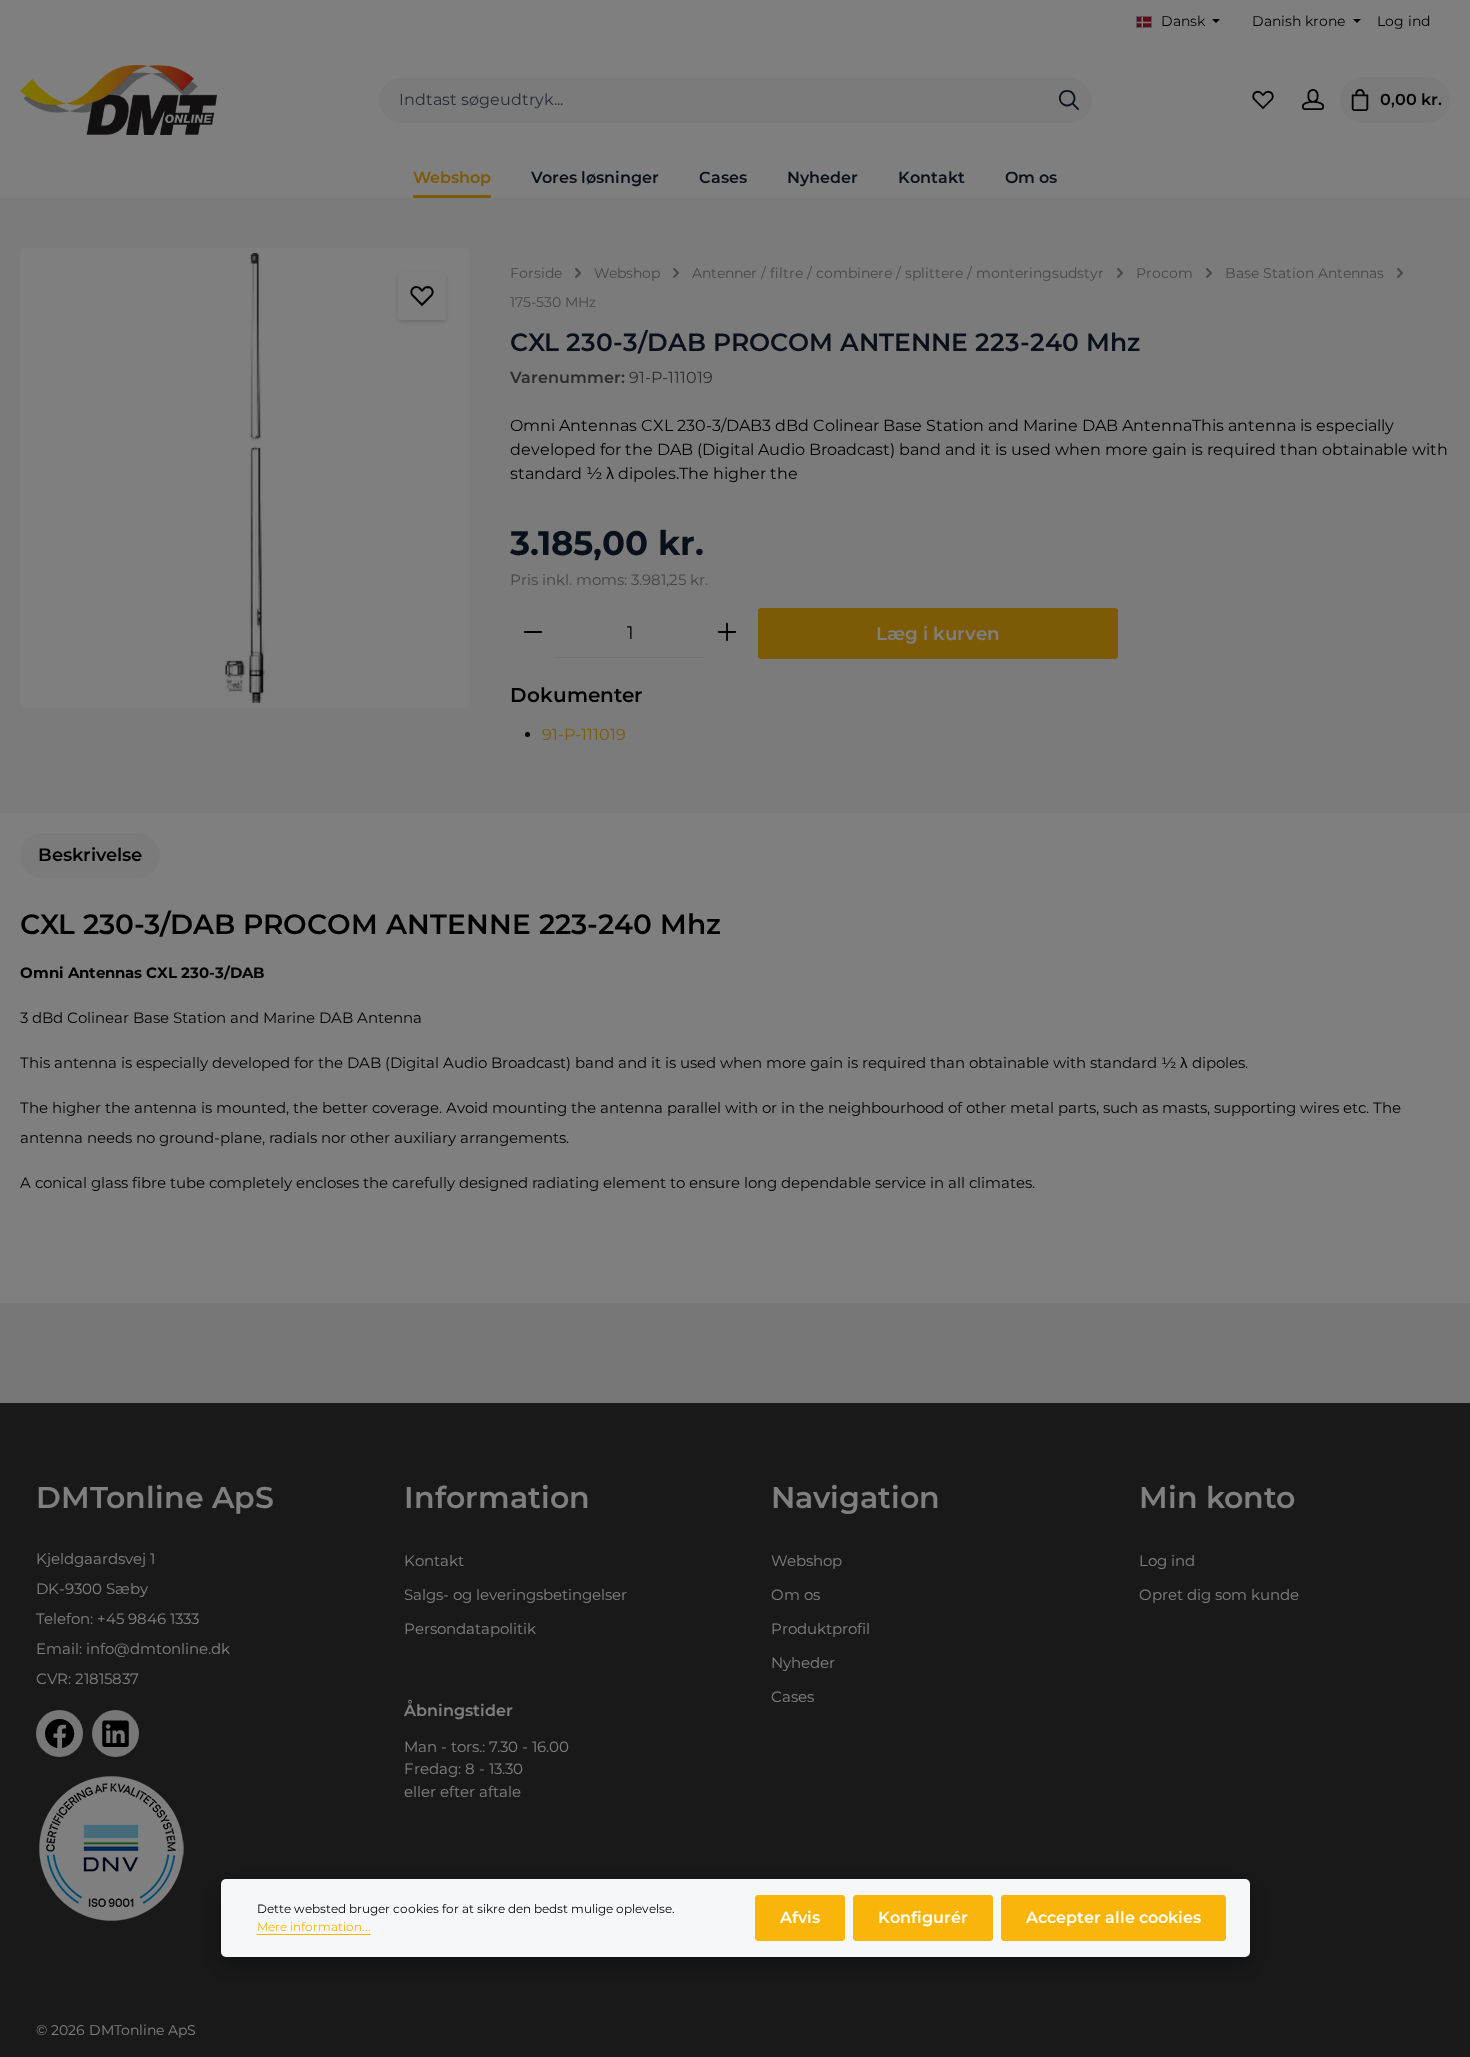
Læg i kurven (938, 633)
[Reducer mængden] (533, 633)
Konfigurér (923, 1917)
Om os (795, 1594)
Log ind (1403, 21)
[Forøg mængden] (727, 633)
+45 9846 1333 (148, 1618)
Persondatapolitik (470, 1628)
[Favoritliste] (1263, 100)
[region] (245, 478)
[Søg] (1069, 100)
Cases (792, 1696)
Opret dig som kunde (1219, 1594)
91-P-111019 (584, 734)
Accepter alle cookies (1113, 1917)
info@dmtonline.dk (158, 1648)
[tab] (90, 855)
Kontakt (434, 1560)
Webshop (806, 1560)
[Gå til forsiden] (118, 100)
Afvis (800, 1917)
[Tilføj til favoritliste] (422, 296)
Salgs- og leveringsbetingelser (515, 1594)
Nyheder (803, 1662)
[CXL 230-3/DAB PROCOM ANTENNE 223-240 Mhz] (245, 478)
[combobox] (713, 100)
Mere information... (314, 1926)
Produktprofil (820, 1628)
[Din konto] (1313, 100)
